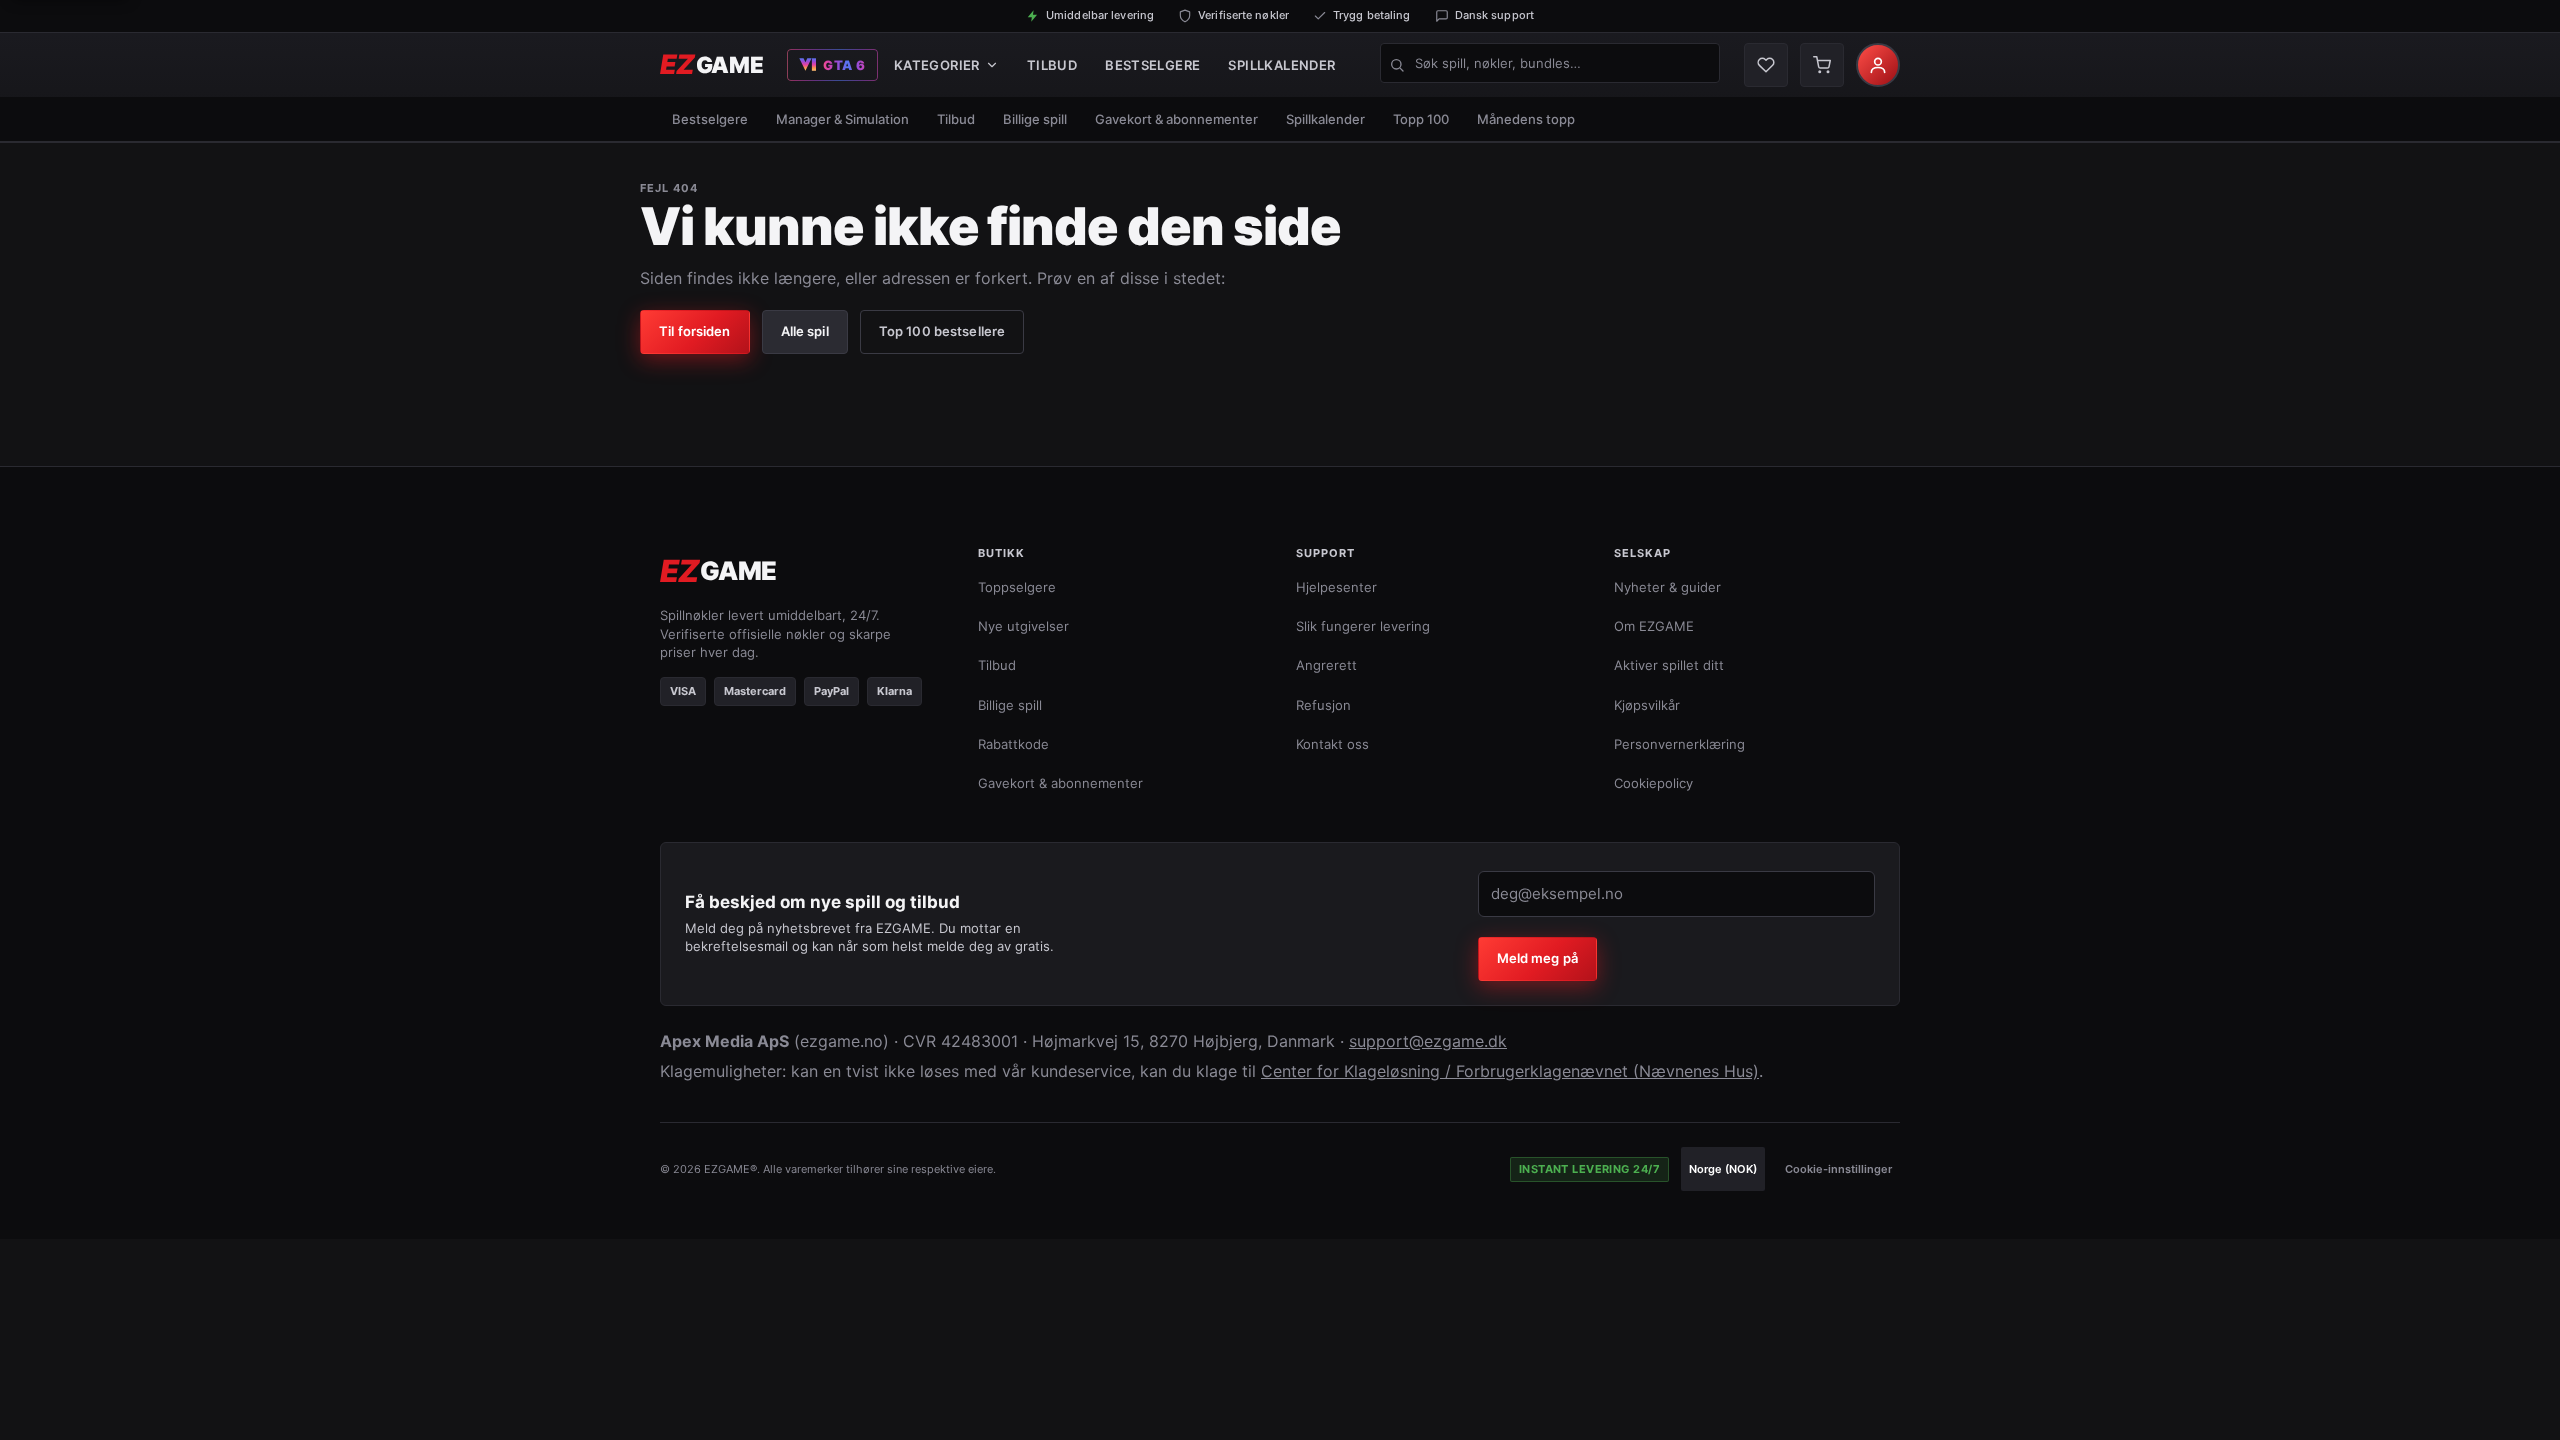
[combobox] (1550, 63)
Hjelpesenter (1336, 587)
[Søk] (1397, 65)
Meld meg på (1537, 958)
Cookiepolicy (1653, 783)
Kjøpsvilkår (1647, 705)
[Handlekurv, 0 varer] (1822, 65)
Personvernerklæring (1679, 744)
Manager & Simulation (842, 119)
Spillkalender (1281, 65)
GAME (711, 64)
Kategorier (937, 65)
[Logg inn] (1878, 65)
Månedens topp (1526, 119)
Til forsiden (695, 331)
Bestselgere (1152, 65)
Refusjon (1323, 705)
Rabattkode (1013, 744)
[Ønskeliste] (1766, 65)
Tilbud (1052, 65)
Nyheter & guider (1667, 587)
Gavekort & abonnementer (1176, 119)
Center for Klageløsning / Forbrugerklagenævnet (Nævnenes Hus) (1510, 1071)
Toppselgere (1017, 587)
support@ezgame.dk (1428, 1041)
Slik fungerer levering (1363, 626)
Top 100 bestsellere (942, 331)
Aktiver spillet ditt (1669, 665)
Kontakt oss (1332, 744)
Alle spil (805, 331)
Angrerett (1326, 665)
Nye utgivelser (1023, 626)
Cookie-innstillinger (1838, 1169)
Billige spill (1035, 119)
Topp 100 (1421, 119)
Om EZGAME (1654, 626)
